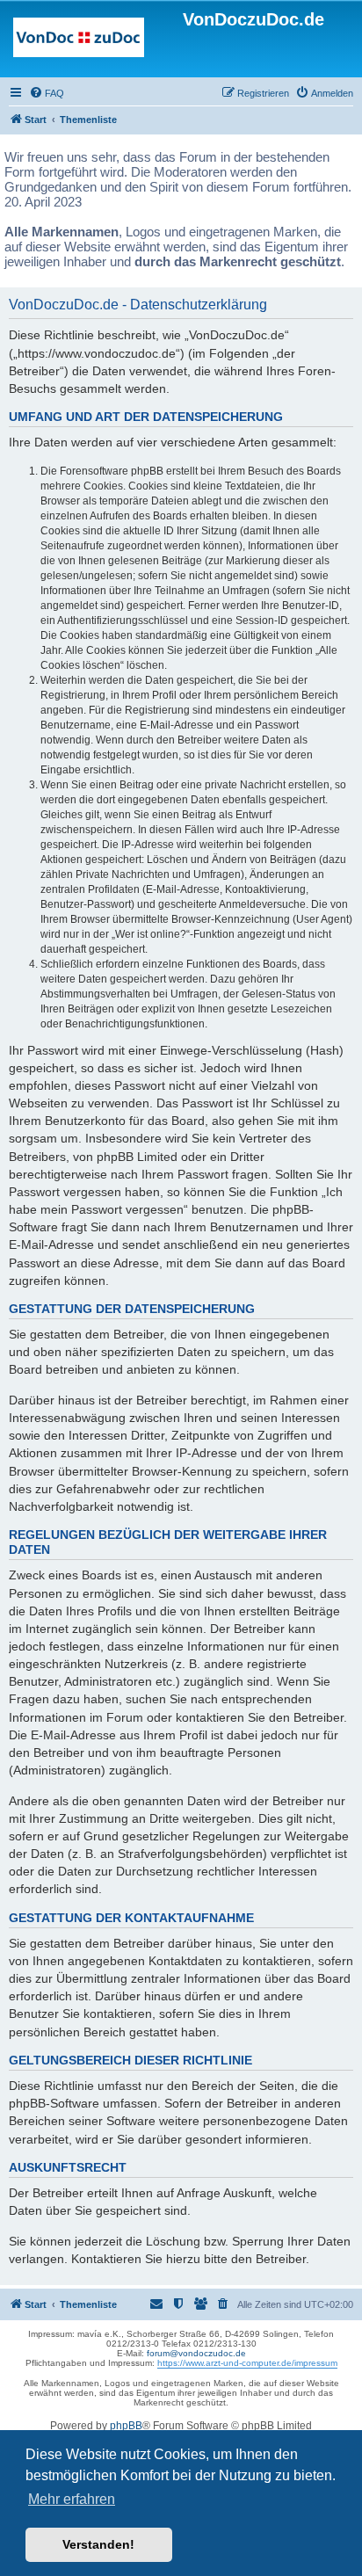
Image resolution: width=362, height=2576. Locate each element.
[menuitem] (47, 93)
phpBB (126, 2426)
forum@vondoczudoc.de (196, 2353)
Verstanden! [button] (98, 2544)
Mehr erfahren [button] (72, 2499)
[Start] (79, 41)
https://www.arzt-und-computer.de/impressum (247, 2363)
